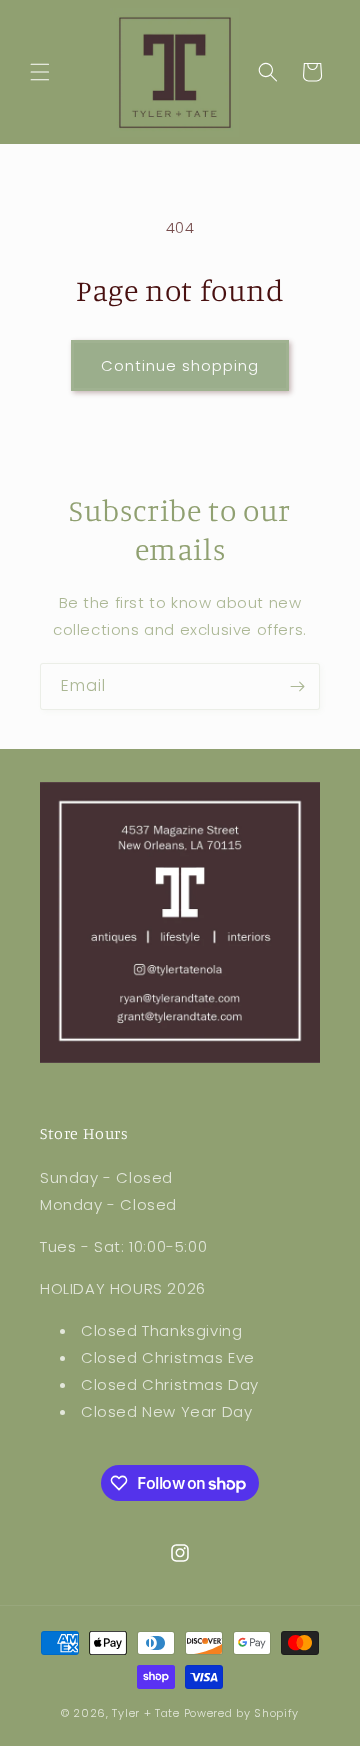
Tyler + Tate (147, 1713)
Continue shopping (180, 365)
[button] (40, 72)
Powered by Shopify (242, 1713)
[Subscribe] (297, 686)
